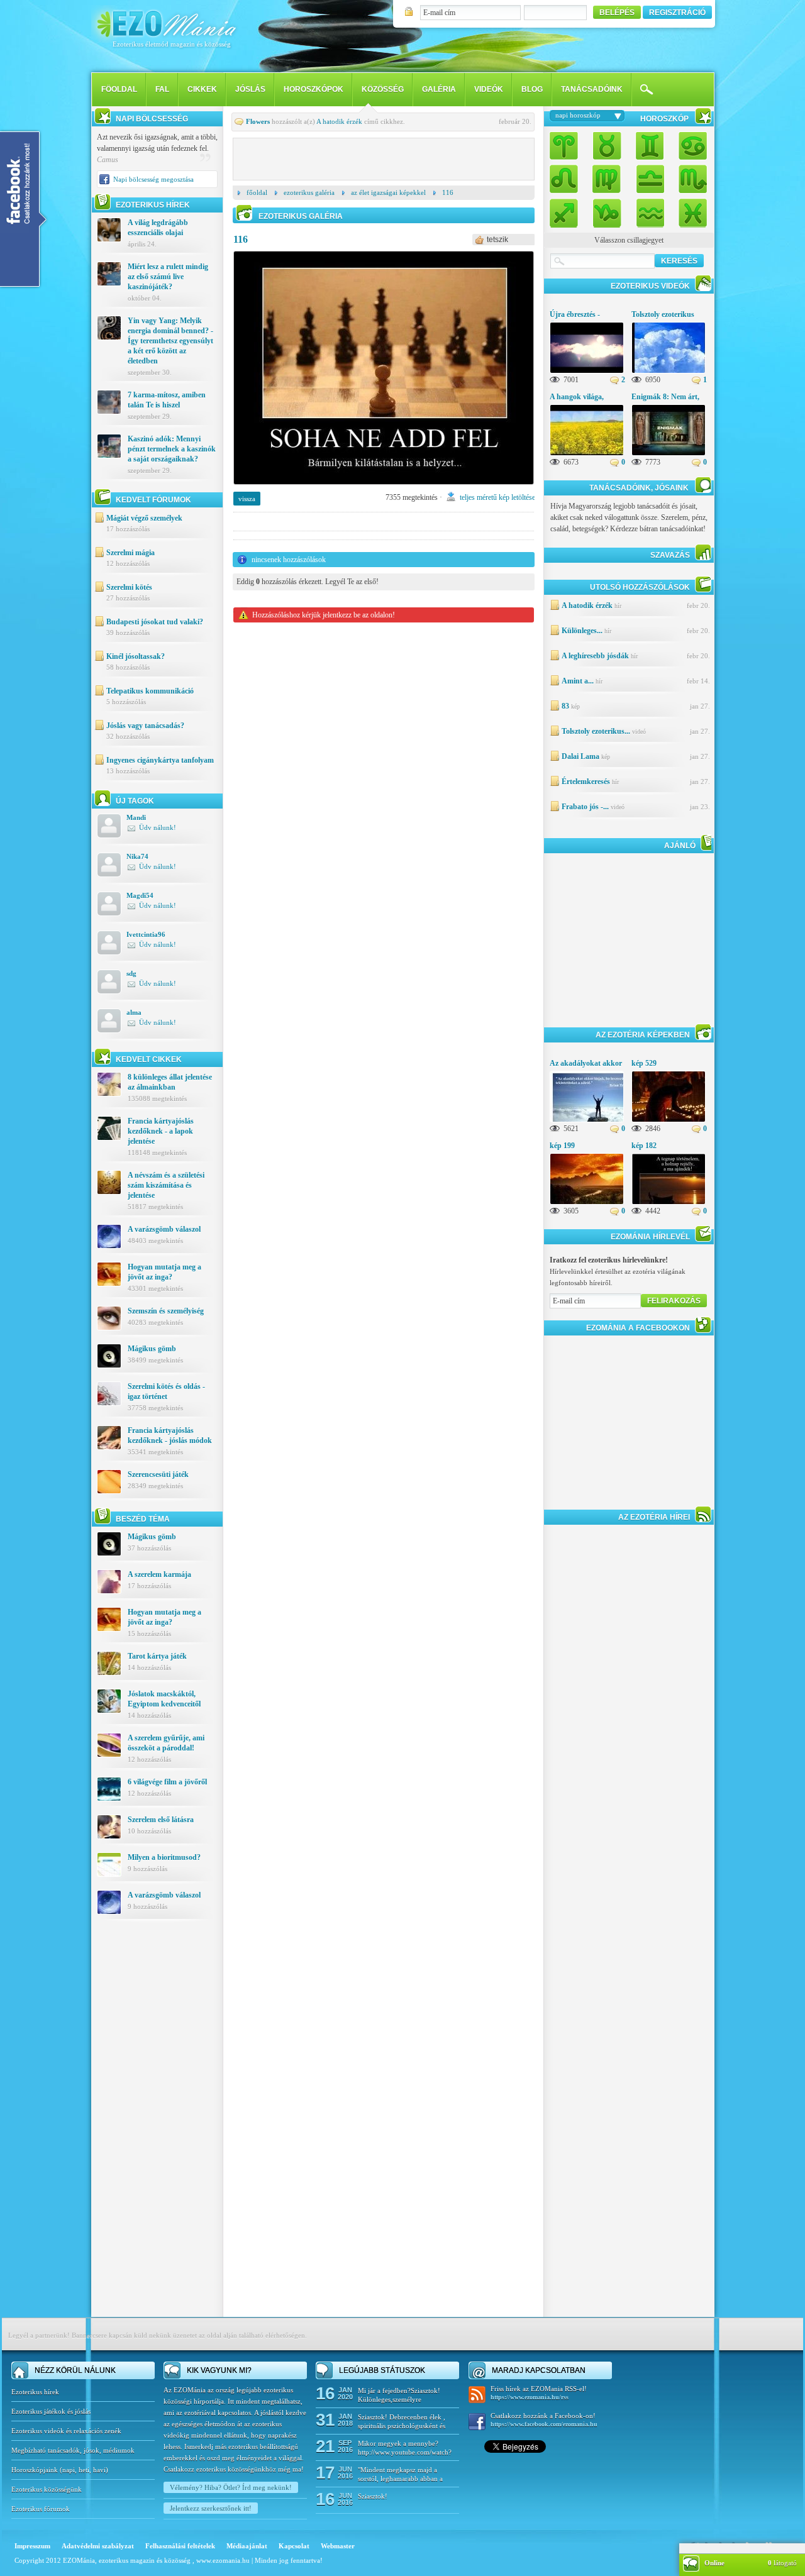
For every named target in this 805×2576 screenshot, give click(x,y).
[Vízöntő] (650, 210)
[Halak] (689, 210)
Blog (532, 89)
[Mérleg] (650, 178)
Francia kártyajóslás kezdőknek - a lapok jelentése (161, 1131)
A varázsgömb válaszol (164, 1229)
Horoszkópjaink (36, 2470)
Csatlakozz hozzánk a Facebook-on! (544, 2420)
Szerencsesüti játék (158, 1474)
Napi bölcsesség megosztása (153, 179)
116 (448, 192)
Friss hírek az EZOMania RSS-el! (539, 2393)
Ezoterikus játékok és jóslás (51, 2411)
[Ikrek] (650, 147)
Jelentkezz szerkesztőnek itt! (211, 2508)
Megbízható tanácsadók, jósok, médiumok (73, 2450)
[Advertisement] (157, 2128)
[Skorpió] (689, 178)
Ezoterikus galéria (309, 192)
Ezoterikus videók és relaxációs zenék (66, 2431)
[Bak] (607, 210)
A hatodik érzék (339, 121)
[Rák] (689, 147)
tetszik (497, 240)
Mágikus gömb (152, 1349)
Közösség (383, 89)
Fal (162, 89)
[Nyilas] (567, 210)
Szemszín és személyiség (166, 1311)
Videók (489, 89)
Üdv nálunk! (158, 827)
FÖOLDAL (119, 89)
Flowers (258, 121)
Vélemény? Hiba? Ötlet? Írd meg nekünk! (231, 2487)
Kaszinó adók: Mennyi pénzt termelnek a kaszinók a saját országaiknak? (172, 449)
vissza (247, 499)
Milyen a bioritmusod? (164, 1857)
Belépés (617, 13)
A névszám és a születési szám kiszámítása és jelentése (166, 1185)
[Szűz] (607, 178)
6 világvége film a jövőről (167, 1782)
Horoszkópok (314, 89)
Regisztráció (677, 13)
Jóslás (250, 89)
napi (69, 2470)
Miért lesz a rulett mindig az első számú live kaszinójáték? (168, 277)
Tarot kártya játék (157, 1656)
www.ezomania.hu (224, 2560)
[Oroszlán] (567, 178)
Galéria (439, 89)
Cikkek (202, 89)
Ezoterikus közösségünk (47, 2489)
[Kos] (567, 147)
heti (84, 2470)
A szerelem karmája (159, 1574)
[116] (384, 489)
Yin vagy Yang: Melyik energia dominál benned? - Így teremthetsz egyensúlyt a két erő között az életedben (170, 341)
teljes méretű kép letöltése (497, 497)
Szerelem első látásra (161, 1820)
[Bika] (607, 147)
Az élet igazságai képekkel (388, 192)
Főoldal (257, 192)
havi (99, 2470)
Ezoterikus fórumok (41, 2509)
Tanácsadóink (592, 89)
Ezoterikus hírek (35, 2392)
